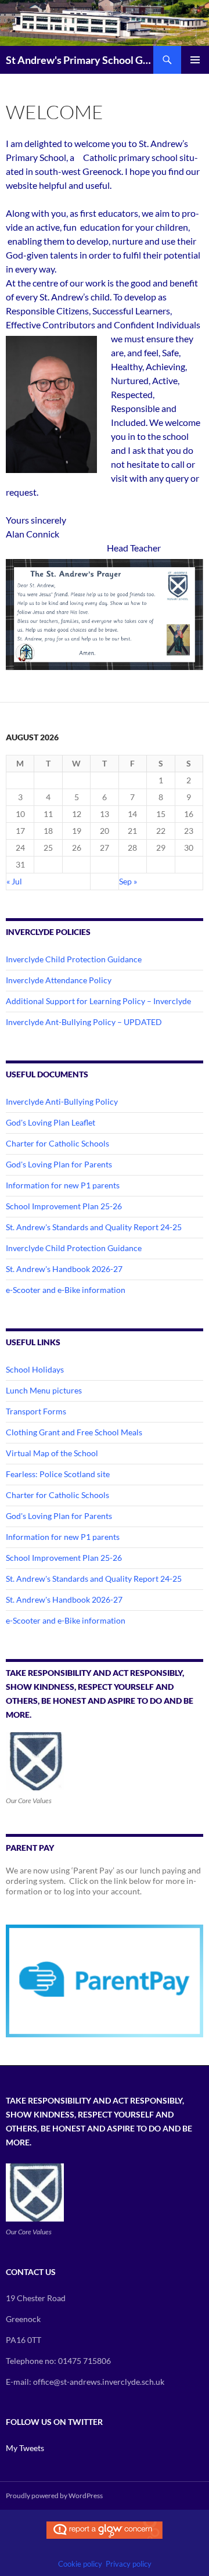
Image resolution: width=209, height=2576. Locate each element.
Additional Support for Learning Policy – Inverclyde (98, 1001)
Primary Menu (195, 60)
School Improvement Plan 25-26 (64, 1206)
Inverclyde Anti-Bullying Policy (62, 1101)
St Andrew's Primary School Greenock (80, 60)
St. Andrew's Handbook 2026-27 (64, 1269)
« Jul (14, 881)
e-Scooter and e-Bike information (66, 1290)
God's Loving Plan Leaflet (51, 1122)
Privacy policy (129, 2564)
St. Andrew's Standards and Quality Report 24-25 (94, 1227)
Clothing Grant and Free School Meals (74, 1432)
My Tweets (25, 2448)
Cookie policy (80, 2564)
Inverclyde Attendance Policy (59, 980)
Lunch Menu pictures (44, 1390)
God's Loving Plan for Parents (59, 1164)
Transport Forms (36, 1411)
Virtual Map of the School (52, 1453)
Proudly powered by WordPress (54, 2496)
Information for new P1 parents (63, 1185)
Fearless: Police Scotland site (58, 1474)
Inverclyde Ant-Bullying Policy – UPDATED (84, 1022)
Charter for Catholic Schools (57, 1143)
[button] (105, 615)
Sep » (128, 881)
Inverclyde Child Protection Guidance (74, 959)
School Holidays (35, 1369)
